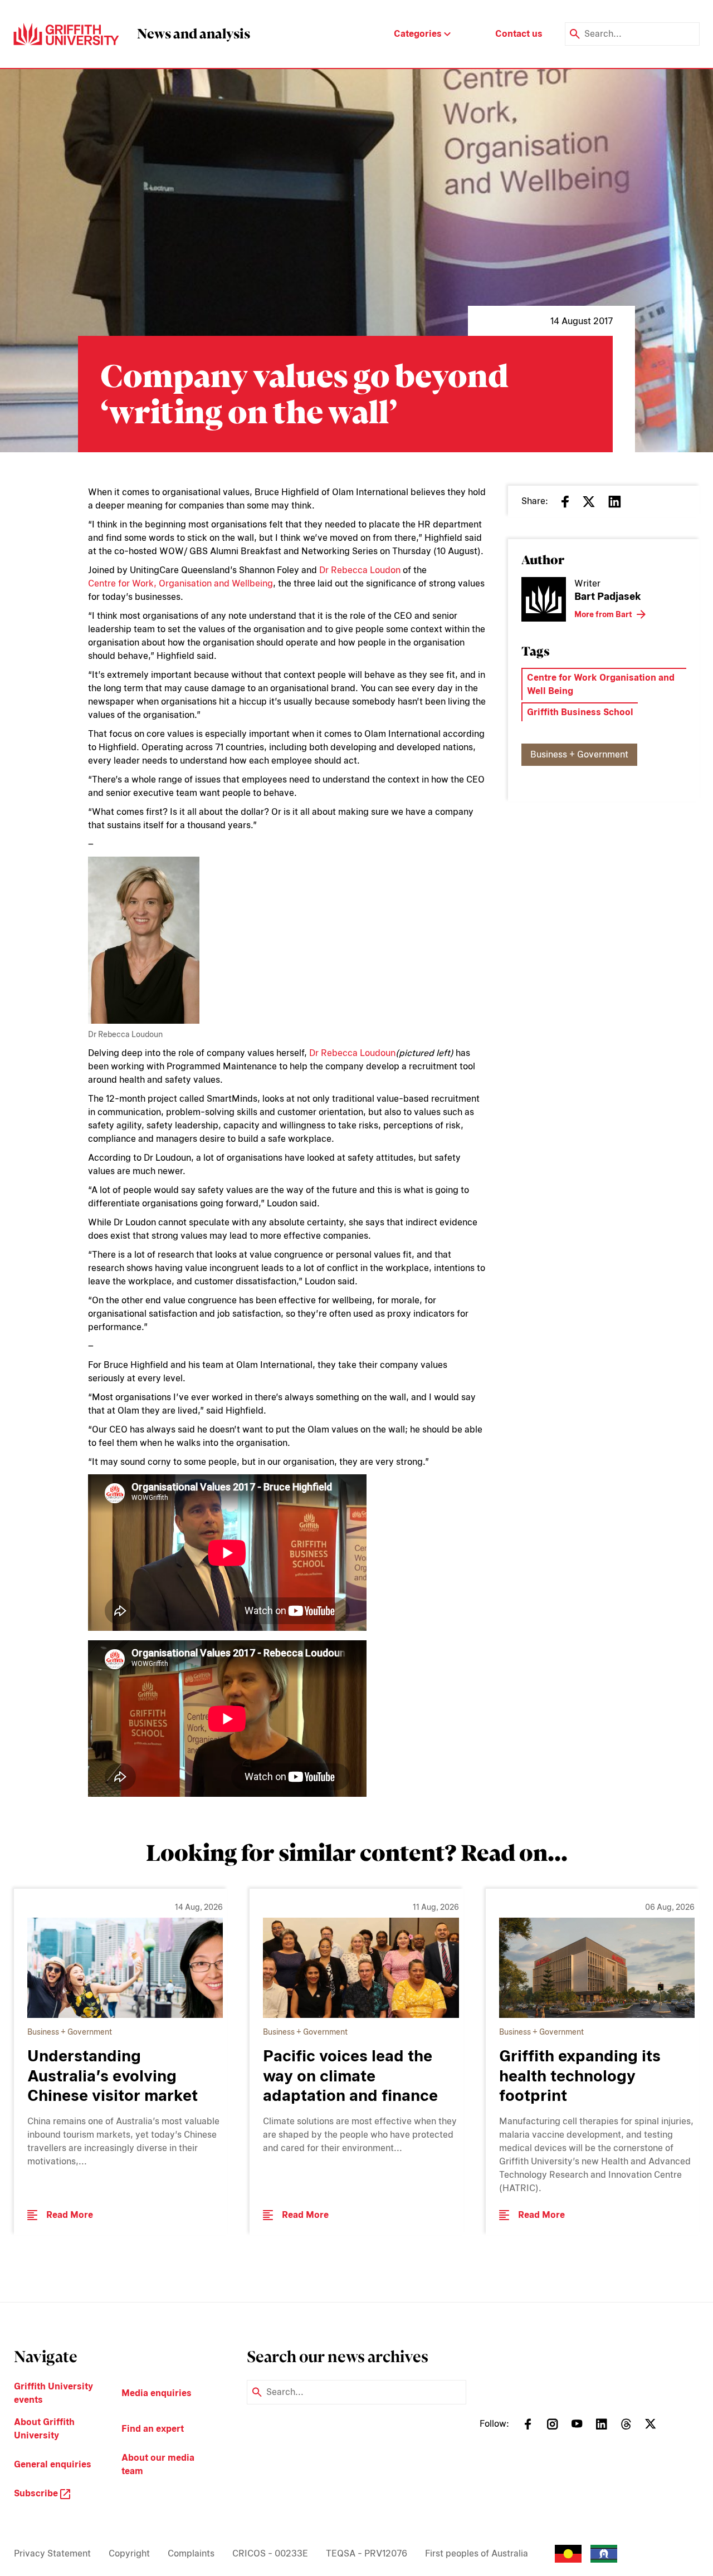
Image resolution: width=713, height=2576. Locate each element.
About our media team (158, 2464)
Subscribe (37, 2493)
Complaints (191, 2553)
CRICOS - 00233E (270, 2553)
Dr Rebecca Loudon (360, 570)
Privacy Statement (52, 2553)
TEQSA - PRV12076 (367, 2553)
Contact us (519, 34)
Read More (70, 2215)
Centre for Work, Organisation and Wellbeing (180, 583)
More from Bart (603, 614)
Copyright (129, 2553)
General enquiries (53, 2464)
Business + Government (579, 754)
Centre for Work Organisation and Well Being (601, 684)
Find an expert (153, 2429)
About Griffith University (44, 2429)
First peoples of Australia (477, 2553)
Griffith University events (53, 2393)
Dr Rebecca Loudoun (352, 1053)
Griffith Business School (580, 712)
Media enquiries (157, 2393)
